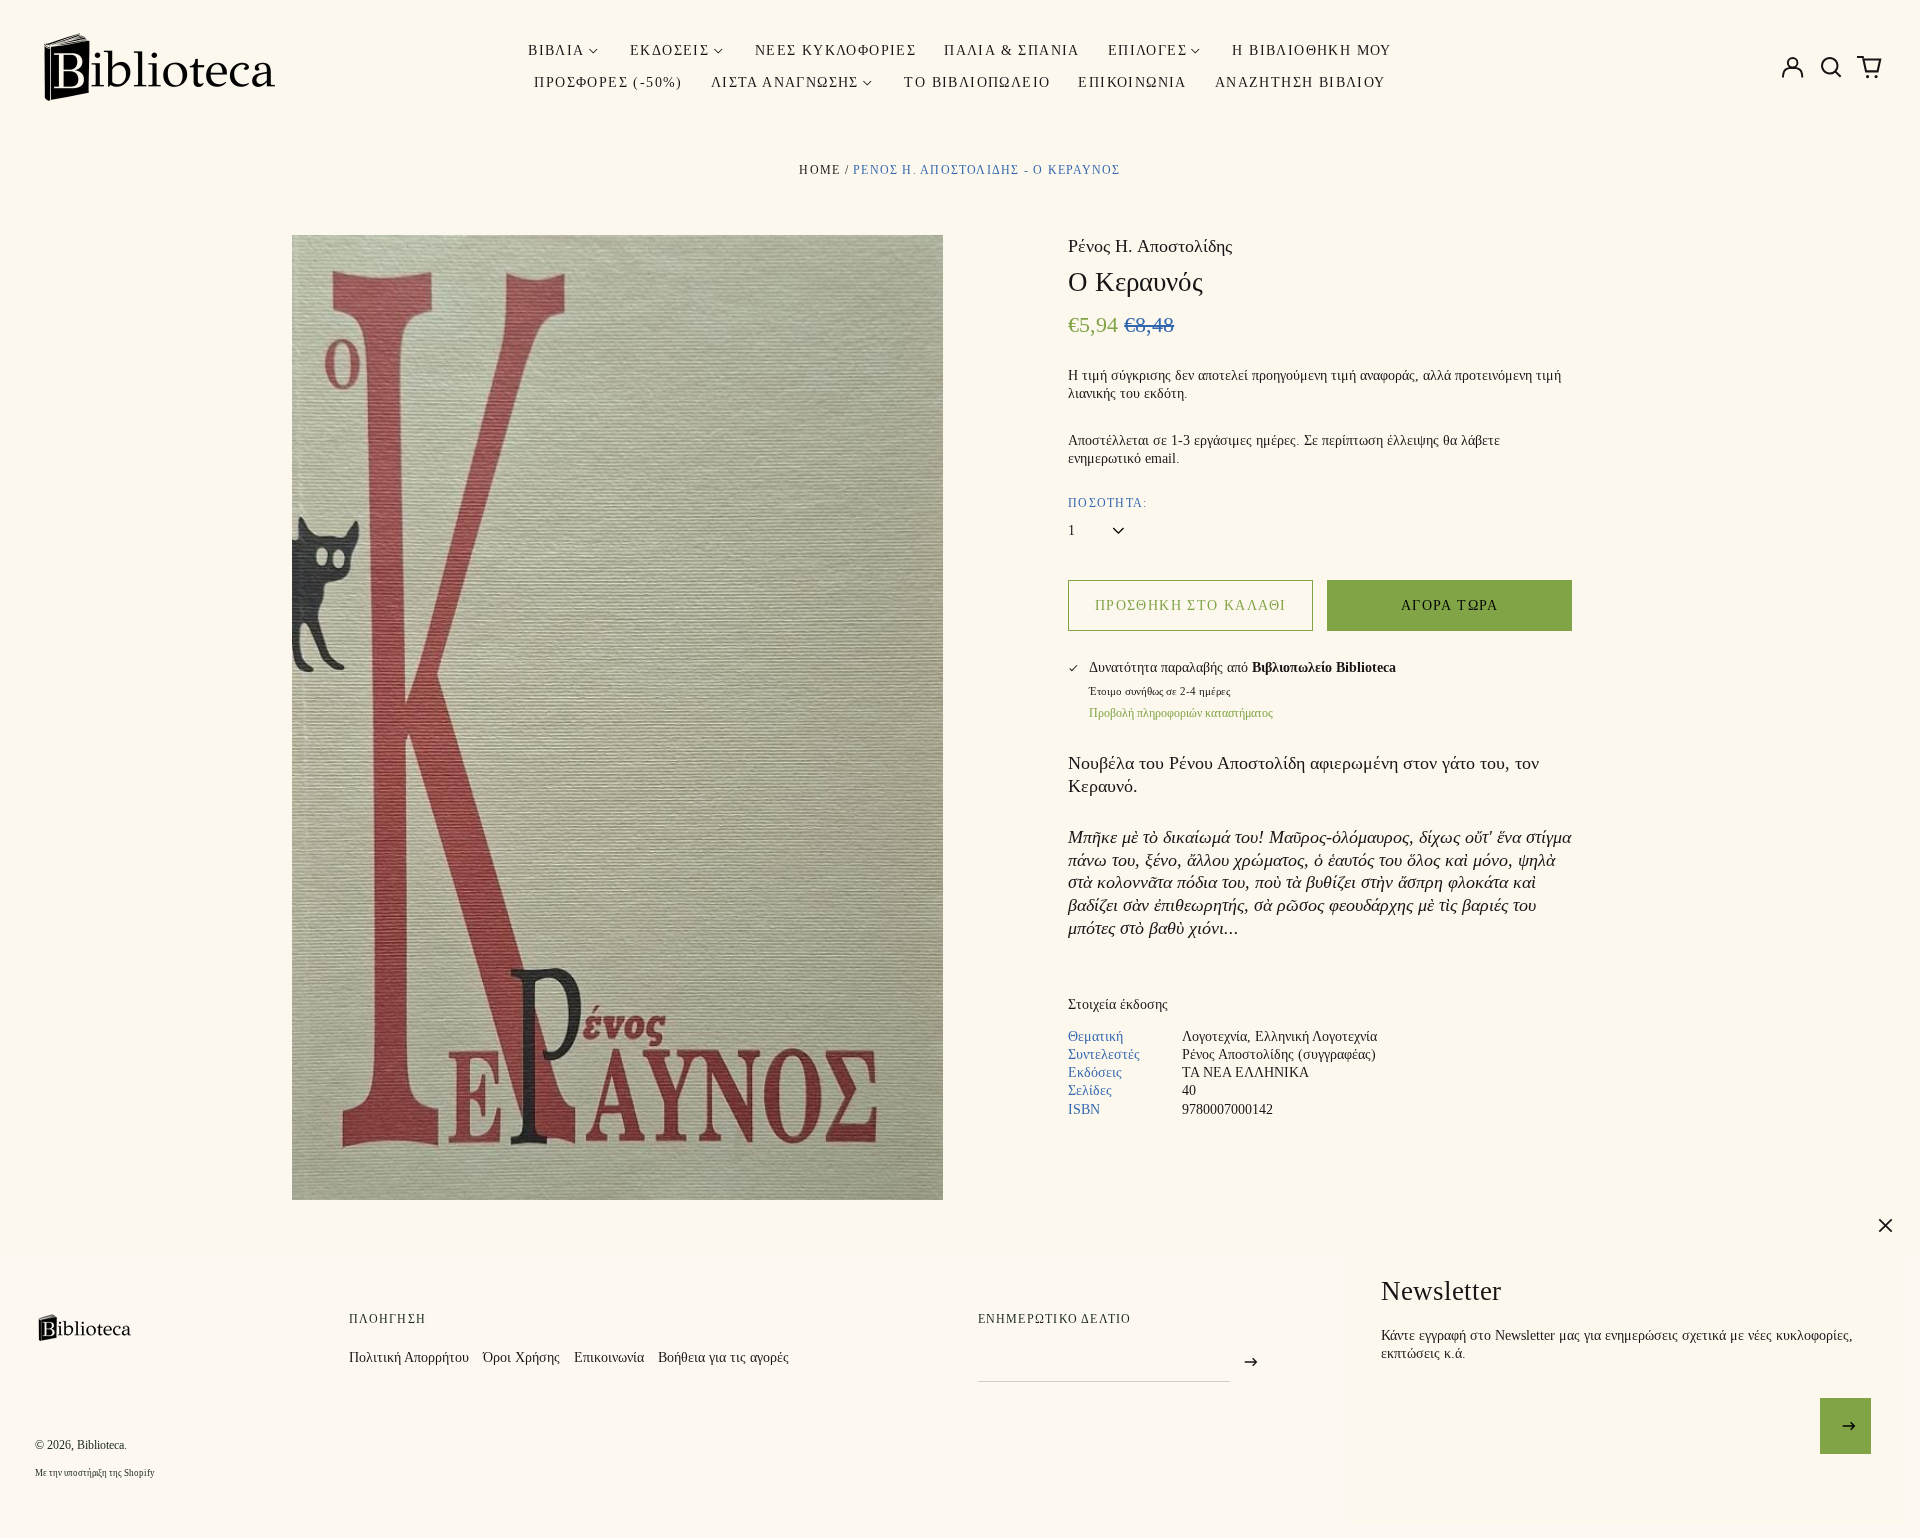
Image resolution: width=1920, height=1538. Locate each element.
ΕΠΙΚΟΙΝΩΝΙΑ (1132, 82)
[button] (1831, 67)
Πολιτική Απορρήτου (409, 1357)
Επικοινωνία (609, 1357)
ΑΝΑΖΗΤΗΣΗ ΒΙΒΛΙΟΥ (1300, 82)
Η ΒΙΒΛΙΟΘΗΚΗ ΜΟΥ (1311, 50)
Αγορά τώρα (1450, 605)
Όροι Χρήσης (521, 1357)
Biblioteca (100, 1445)
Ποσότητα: (1107, 503)
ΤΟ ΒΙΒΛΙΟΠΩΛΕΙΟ (977, 82)
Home (819, 170)
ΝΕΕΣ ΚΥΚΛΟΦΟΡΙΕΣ (835, 50)
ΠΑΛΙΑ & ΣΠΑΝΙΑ (1012, 50)
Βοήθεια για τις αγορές (723, 1357)
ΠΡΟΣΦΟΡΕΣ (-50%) (608, 82)
